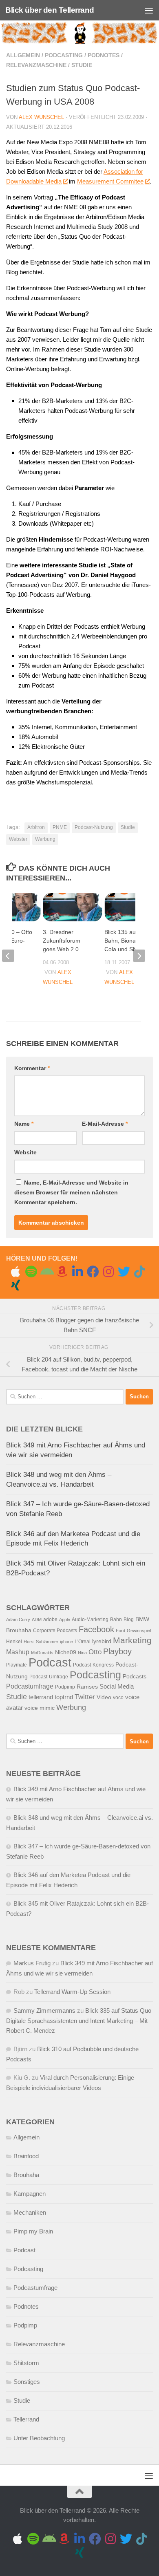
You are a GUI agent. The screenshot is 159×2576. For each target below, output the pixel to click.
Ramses (87, 1687)
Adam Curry (18, 1620)
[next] (139, 956)
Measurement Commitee (110, 181)
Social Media (117, 1687)
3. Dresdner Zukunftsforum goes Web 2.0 (62, 941)
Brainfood (26, 2156)
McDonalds (42, 1653)
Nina (82, 1653)
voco (118, 1698)
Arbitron (36, 827)
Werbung (45, 839)
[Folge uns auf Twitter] (124, 1272)
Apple (65, 1620)
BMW (142, 1619)
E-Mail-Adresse (105, 1124)
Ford (120, 1631)
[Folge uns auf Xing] (15, 1285)
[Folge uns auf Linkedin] (77, 1272)
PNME (60, 827)
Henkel (14, 1642)
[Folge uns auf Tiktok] (139, 1272)
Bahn (116, 1620)
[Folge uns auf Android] (46, 1272)
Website (25, 1152)
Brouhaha (19, 1630)
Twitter (85, 1697)
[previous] (8, 956)
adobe (50, 1620)
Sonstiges (27, 2382)
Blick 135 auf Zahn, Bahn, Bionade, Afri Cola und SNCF (129, 941)
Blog (129, 1620)
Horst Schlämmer (41, 1642)
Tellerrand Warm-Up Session (72, 1992)
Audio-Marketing (90, 1620)
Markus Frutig (32, 1963)
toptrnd (64, 1697)
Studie (82, 65)
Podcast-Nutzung (94, 827)
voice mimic (40, 1708)
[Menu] (149, 10)
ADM (37, 1620)
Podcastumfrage (30, 1686)
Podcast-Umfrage (49, 1677)
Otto (95, 1652)
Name (24, 1124)
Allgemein (23, 55)
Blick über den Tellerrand (50, 10)
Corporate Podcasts (55, 1631)
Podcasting (64, 55)
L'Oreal (83, 1642)
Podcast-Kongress (93, 1665)
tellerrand (41, 1697)
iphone (66, 1642)
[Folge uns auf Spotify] (31, 1272)
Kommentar (32, 1068)
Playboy (117, 1651)
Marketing (132, 1640)
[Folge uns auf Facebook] (93, 1272)
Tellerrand (26, 2419)
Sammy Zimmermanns (44, 2010)
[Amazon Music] (62, 1272)
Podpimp (65, 1687)
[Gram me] (108, 1272)
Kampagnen (30, 2194)
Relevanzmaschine (36, 65)
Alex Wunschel (41, 117)
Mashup (18, 1652)
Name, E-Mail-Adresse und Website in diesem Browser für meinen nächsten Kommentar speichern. (71, 1192)
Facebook (96, 1629)
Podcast (50, 1662)
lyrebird (102, 1641)
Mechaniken (30, 2212)
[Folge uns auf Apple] (15, 1272)
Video (104, 1697)
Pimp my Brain (33, 2231)
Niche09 (66, 1652)
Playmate (17, 1665)
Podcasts (135, 1677)
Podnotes (104, 55)
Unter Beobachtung (39, 2438)
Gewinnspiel (139, 1631)
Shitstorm (26, 2363)
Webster (18, 839)
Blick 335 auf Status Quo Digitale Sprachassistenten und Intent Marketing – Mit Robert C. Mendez (79, 2020)
